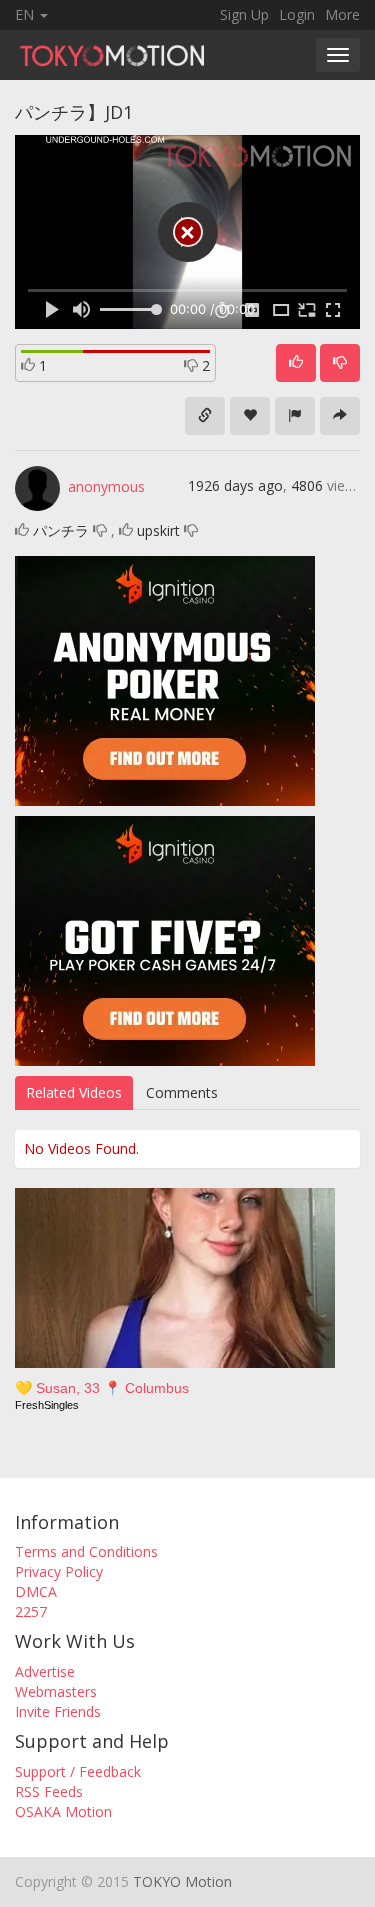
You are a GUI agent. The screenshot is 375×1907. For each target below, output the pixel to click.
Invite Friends (58, 1711)
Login (297, 14)
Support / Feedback (78, 1771)
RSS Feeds (49, 1791)
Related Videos (74, 1092)
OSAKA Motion (63, 1811)
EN (26, 14)
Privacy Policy (59, 1571)
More (342, 14)
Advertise (45, 1671)
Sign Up (244, 14)
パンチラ (61, 530)
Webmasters (56, 1691)
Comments (182, 1092)
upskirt (158, 530)
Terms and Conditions (86, 1551)
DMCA (36, 1591)
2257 (31, 1611)
